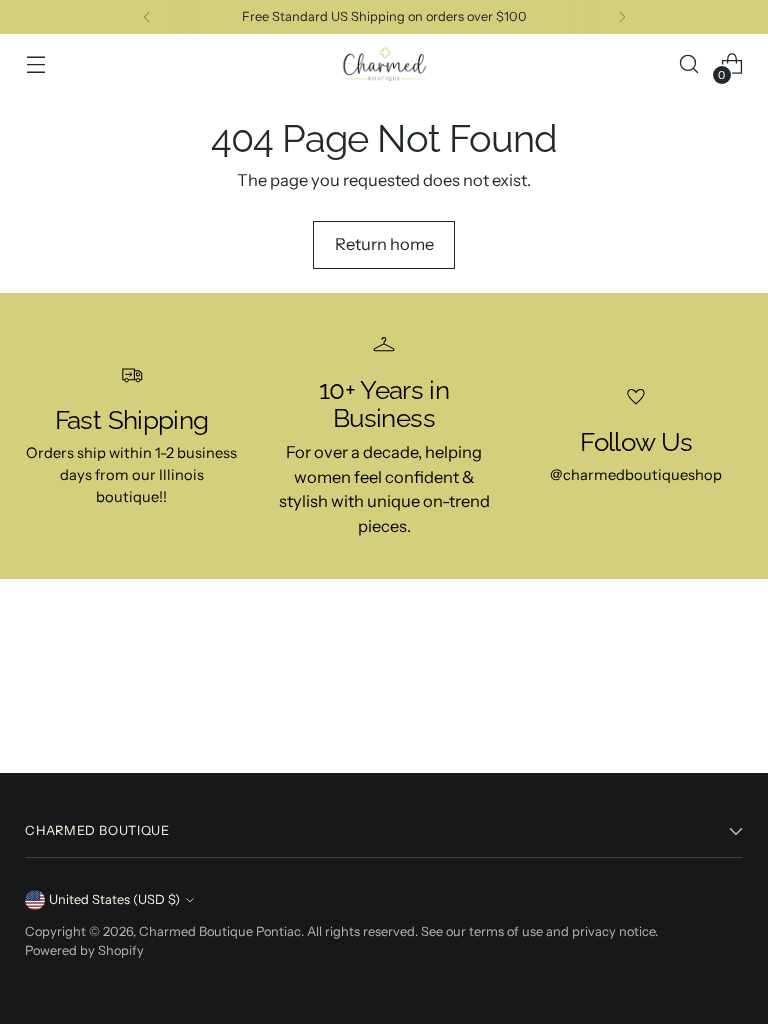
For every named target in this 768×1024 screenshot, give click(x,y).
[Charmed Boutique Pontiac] (384, 64)
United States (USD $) (114, 899)
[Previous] (147, 17)
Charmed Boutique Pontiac (220, 931)
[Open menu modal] (35, 64)
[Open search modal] (689, 64)
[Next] (622, 17)
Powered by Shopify (84, 950)
